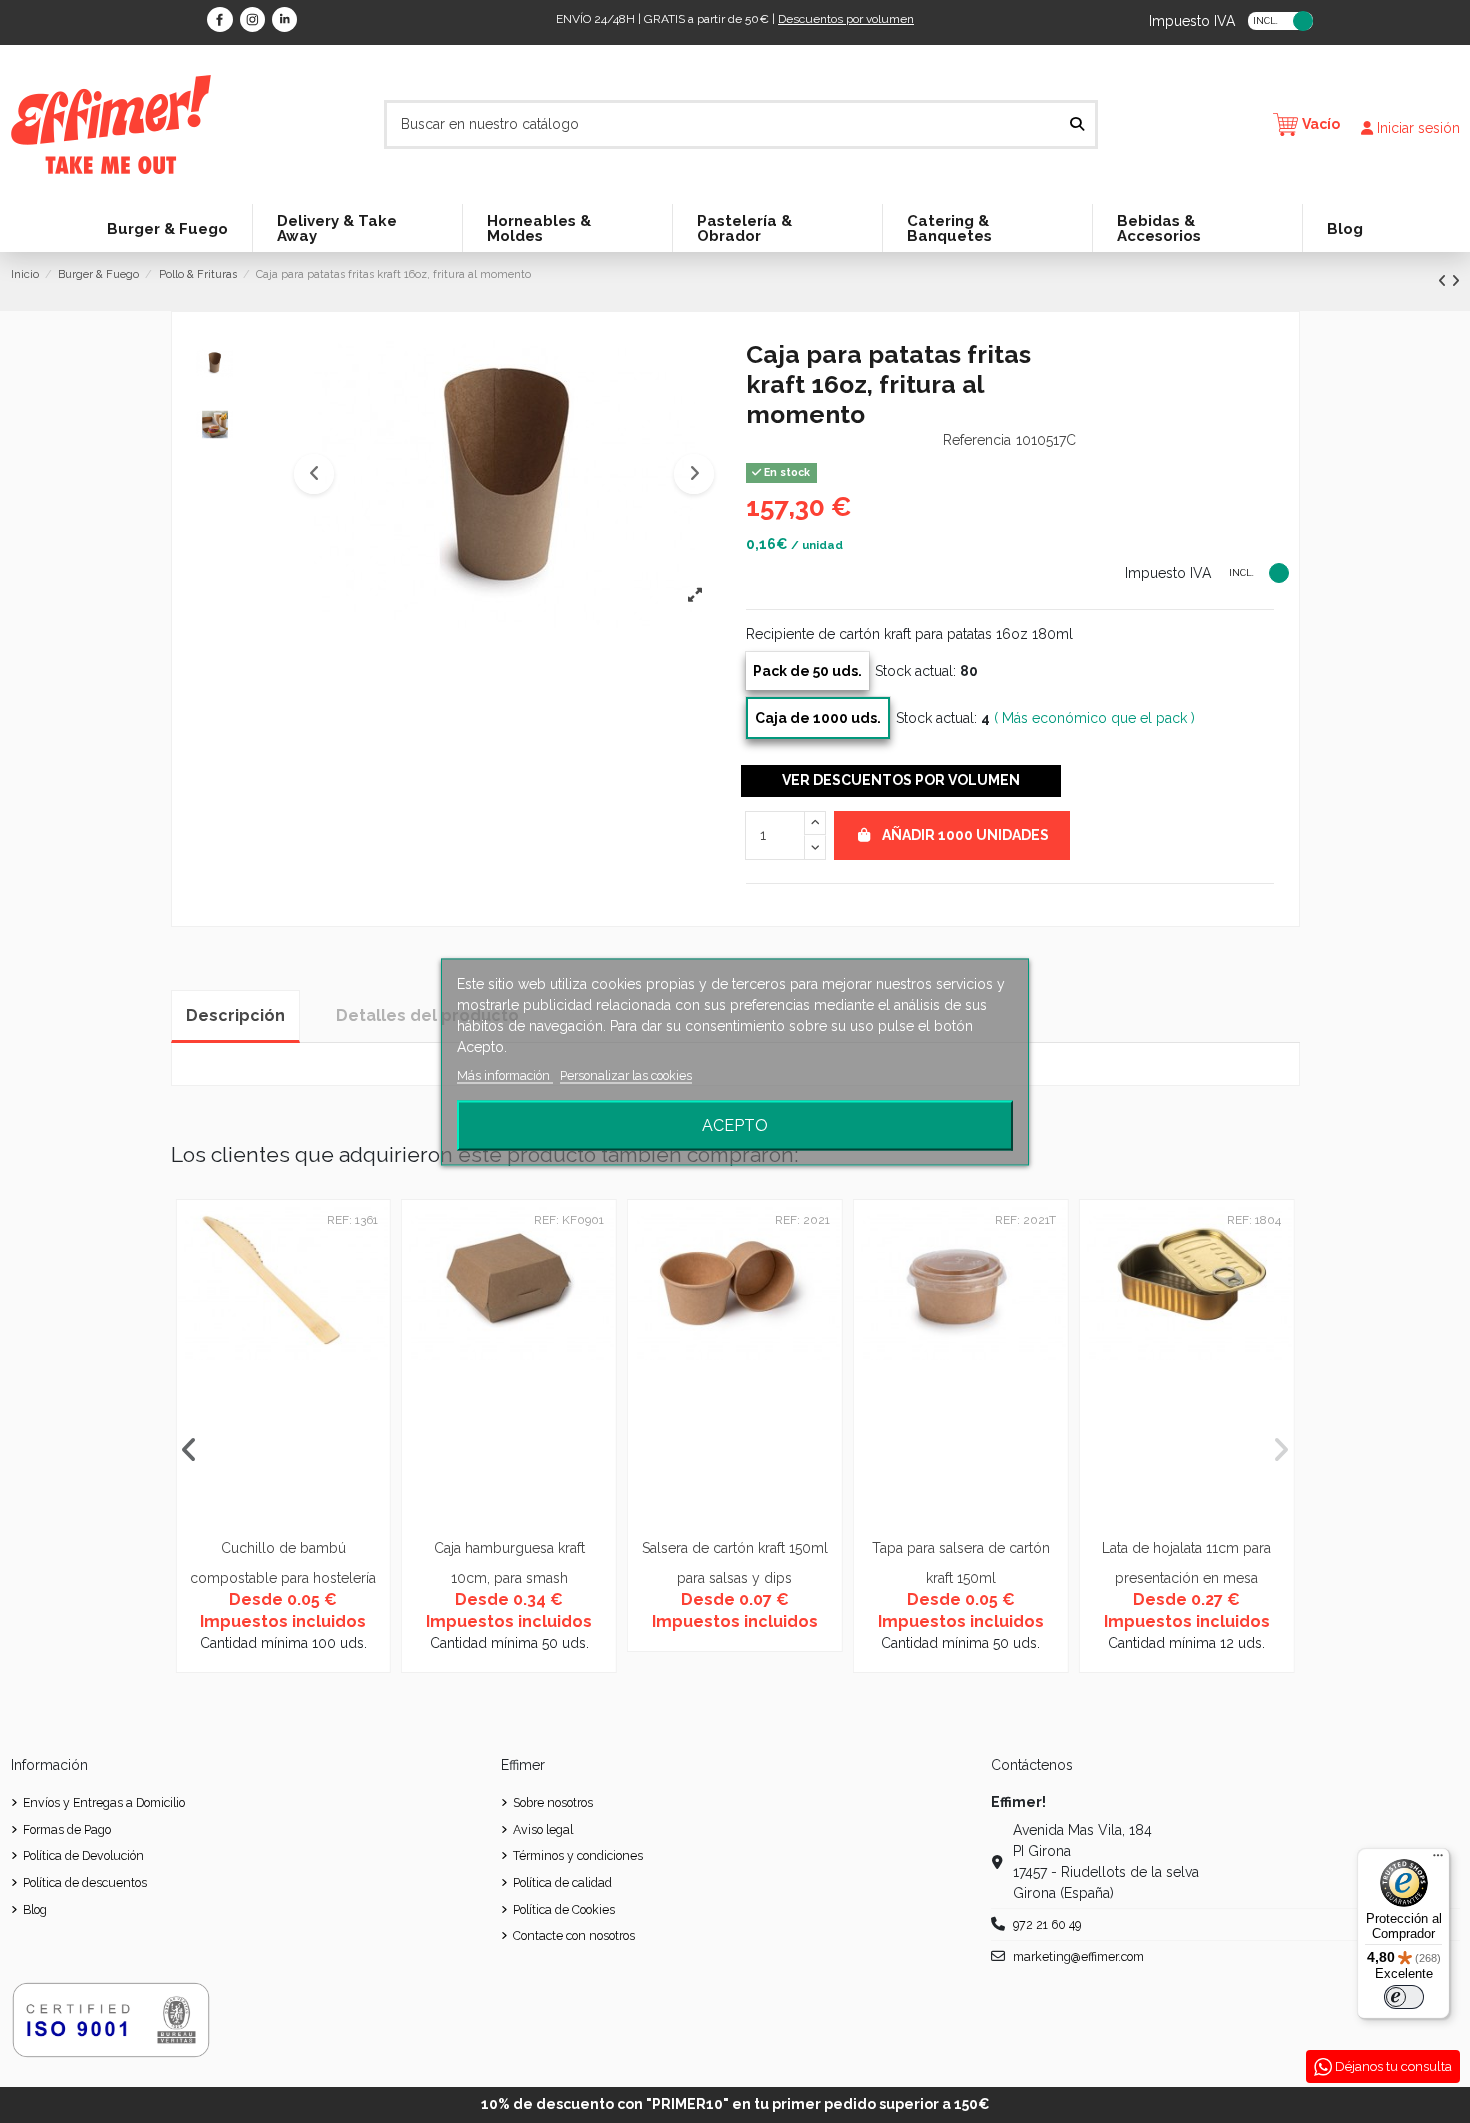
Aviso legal (543, 1829)
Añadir (965, 835)
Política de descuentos (85, 1882)
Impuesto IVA (1192, 19)
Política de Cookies (564, 1909)
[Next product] (1455, 281)
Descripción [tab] (235, 1015)
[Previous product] (1444, 281)
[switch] (1404, 1997)
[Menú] (1438, 1860)
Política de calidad (562, 1882)
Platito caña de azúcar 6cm (827, 1548)
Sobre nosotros (553, 1802)
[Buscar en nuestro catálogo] (1077, 124)
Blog (35, 1909)
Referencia (977, 440)
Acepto (735, 1124)
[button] (314, 474)
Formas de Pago (67, 1829)
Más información (505, 1074)
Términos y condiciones (578, 1855)
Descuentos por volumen (846, 19)
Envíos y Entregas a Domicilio (104, 1802)
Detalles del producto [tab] (427, 1015)
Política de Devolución (83, 1855)
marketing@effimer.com (1078, 1956)
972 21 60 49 (1047, 1924)
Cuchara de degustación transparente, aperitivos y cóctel (375, 1577)
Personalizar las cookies (626, 1074)
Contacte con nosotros (574, 1935)
